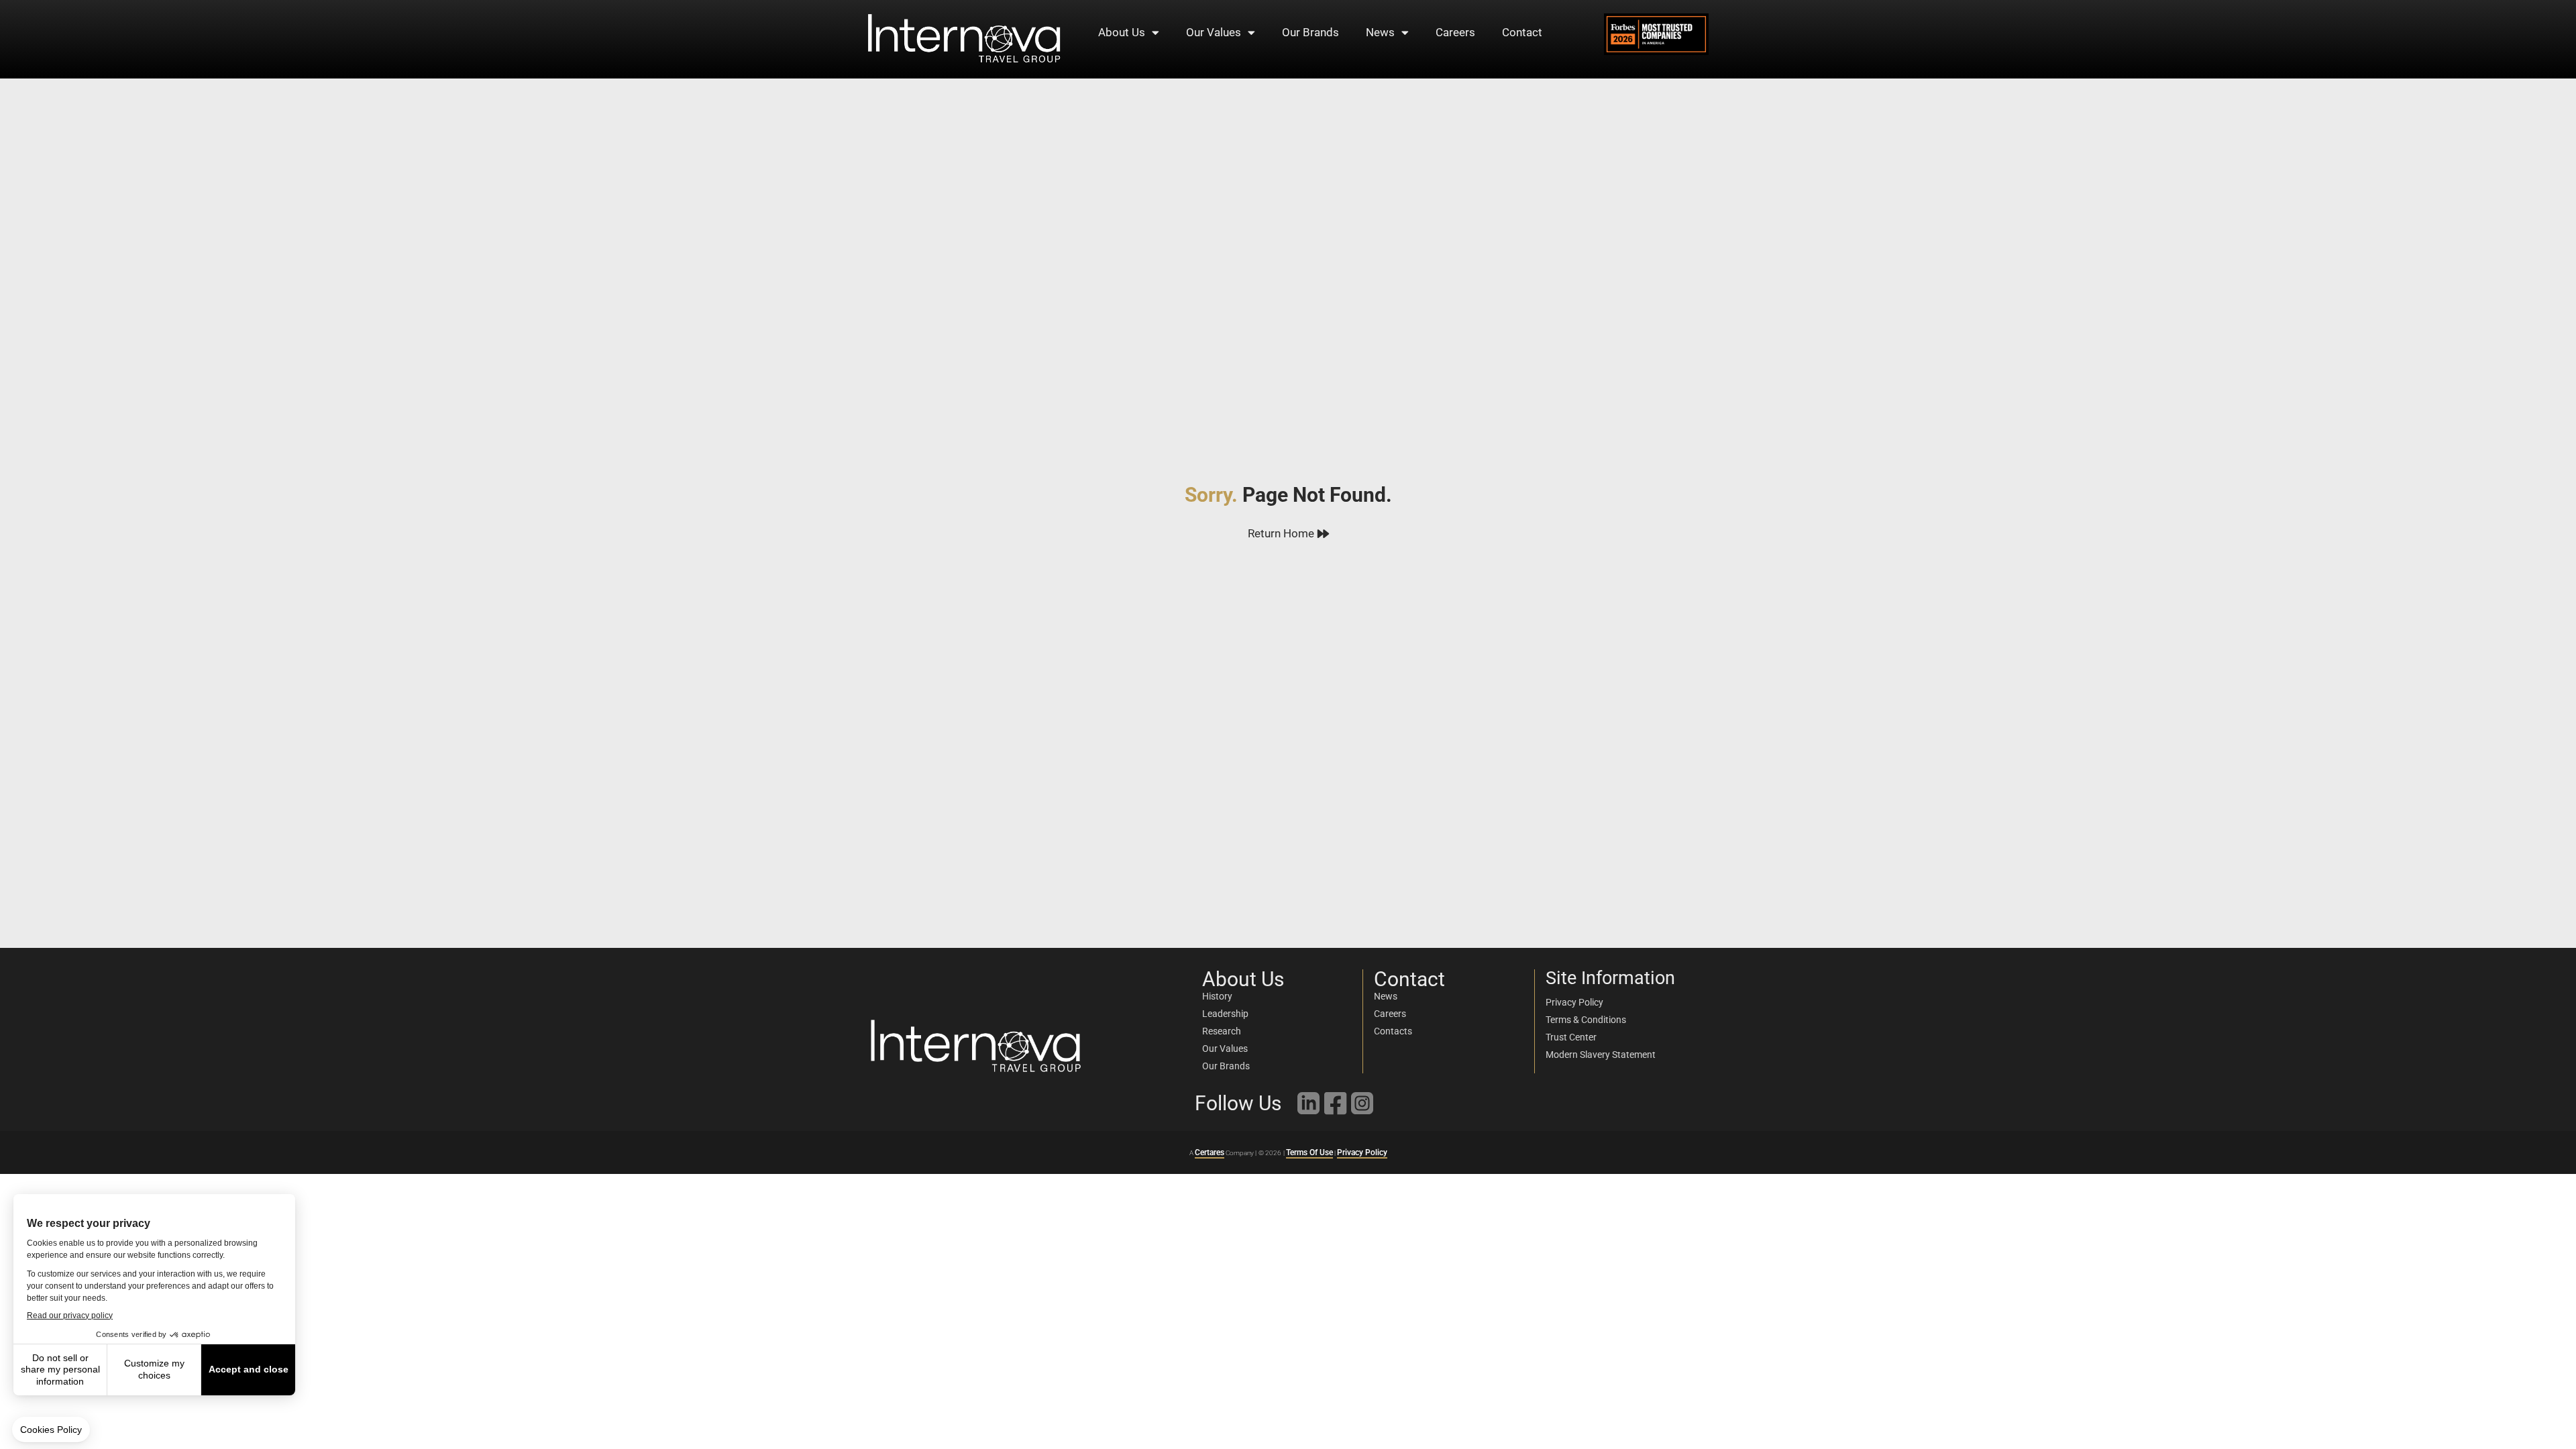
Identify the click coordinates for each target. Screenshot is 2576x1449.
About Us (1122, 32)
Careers (1455, 32)
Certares (1210, 1152)
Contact (1522, 32)
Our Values (1214, 32)
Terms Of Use (1309, 1152)
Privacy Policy (1362, 1152)
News (1380, 32)
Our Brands (1310, 32)
